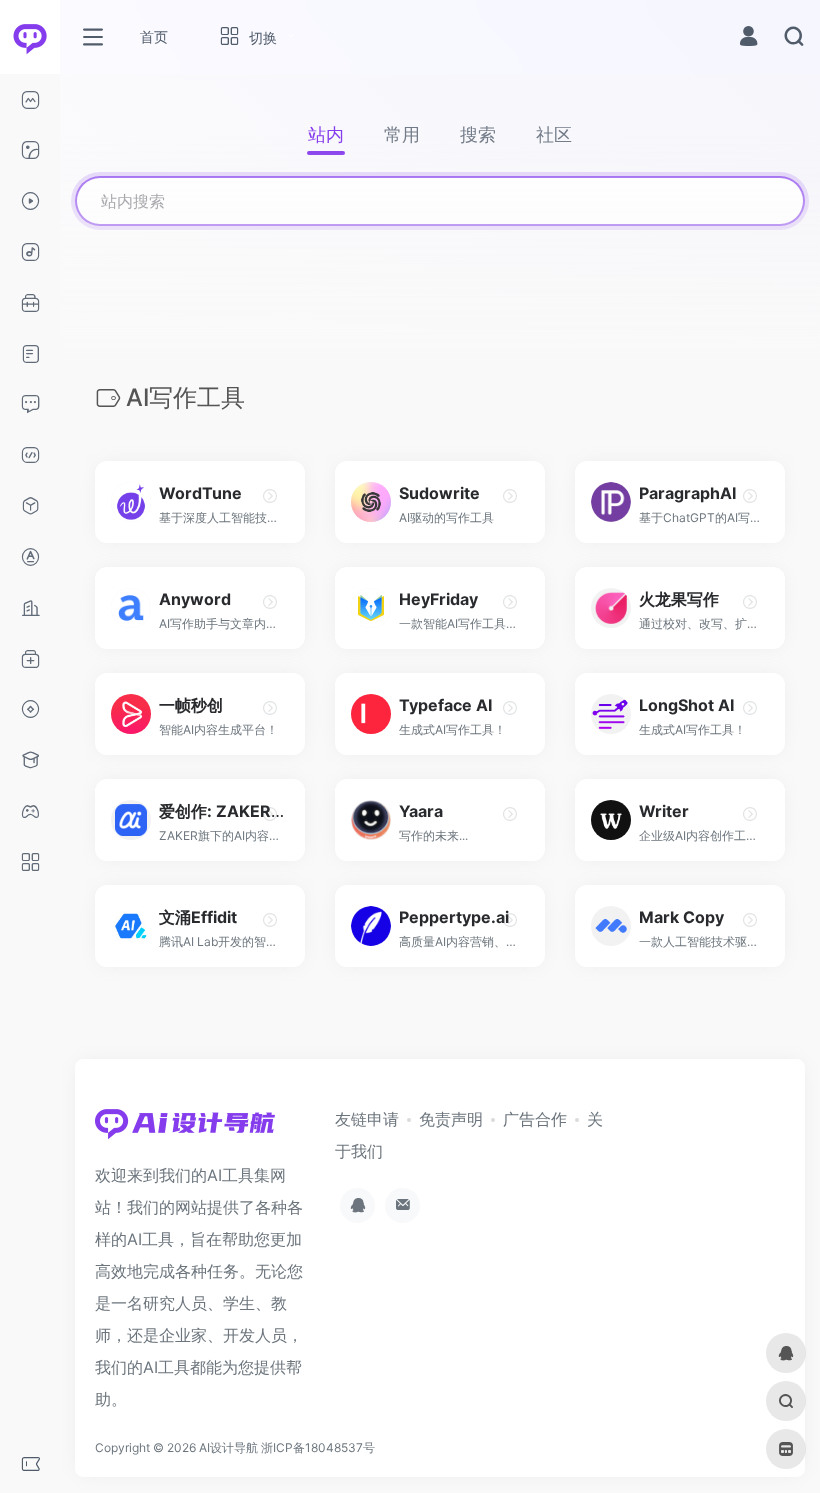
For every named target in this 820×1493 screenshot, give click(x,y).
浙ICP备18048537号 (318, 1447)
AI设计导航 (228, 1447)
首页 (154, 36)
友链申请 (367, 1119)
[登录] (748, 38)
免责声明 (451, 1119)
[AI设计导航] (185, 1129)
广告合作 (535, 1119)
